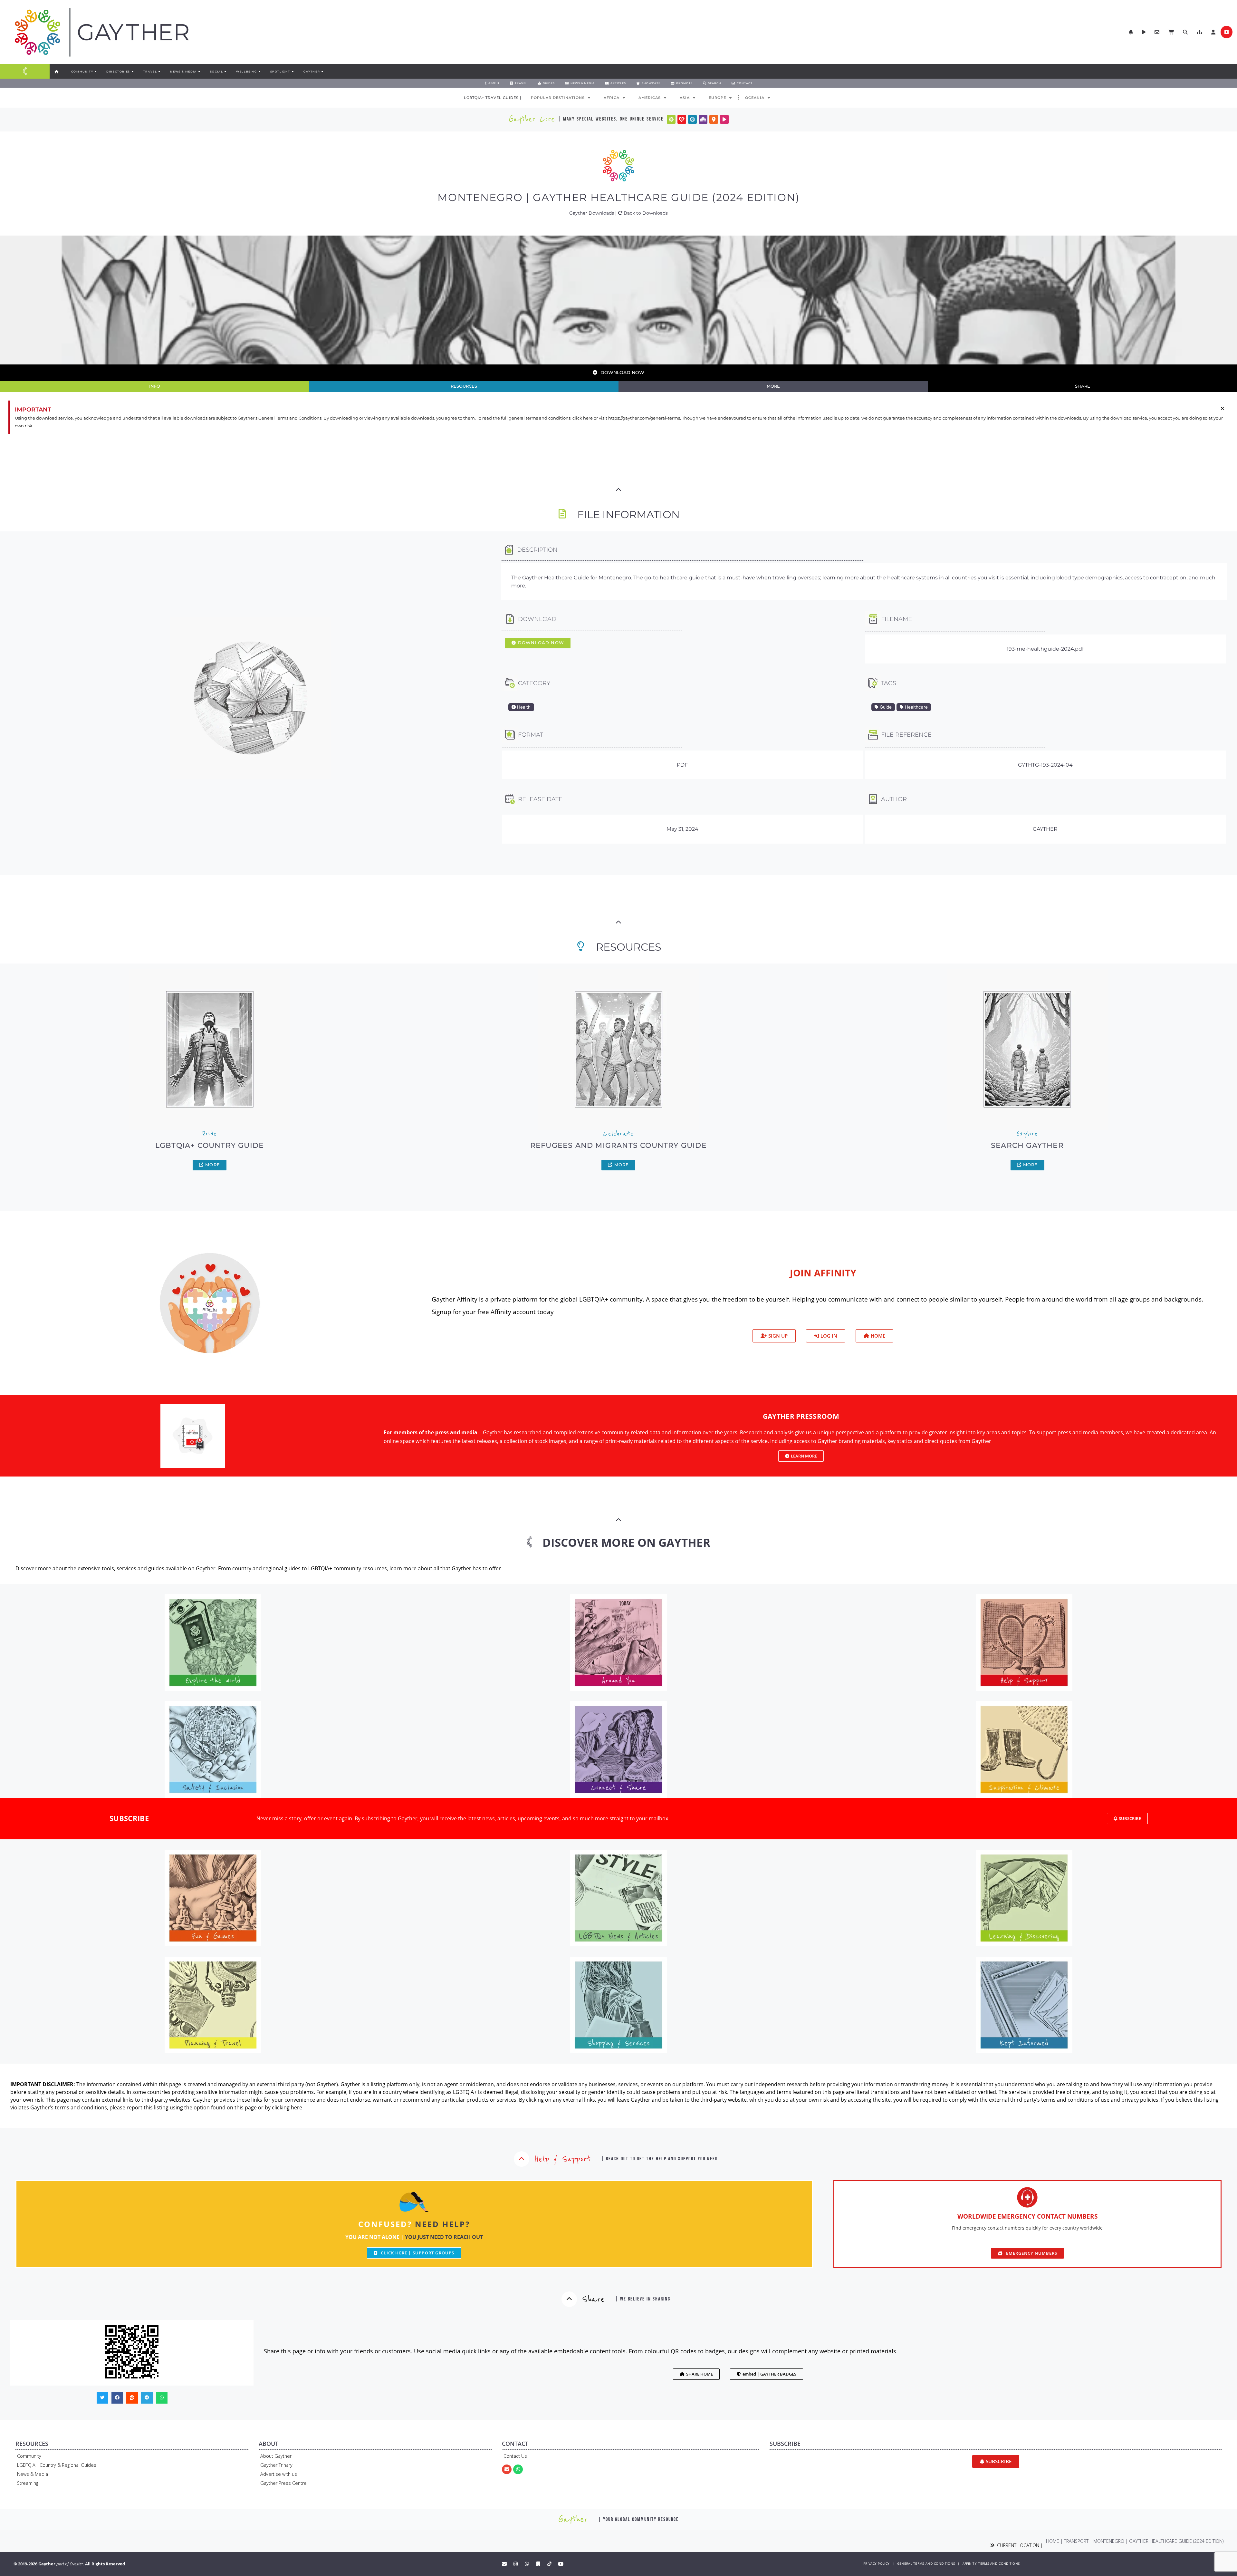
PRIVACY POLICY (876, 2564)
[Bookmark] (538, 2564)
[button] (1199, 32)
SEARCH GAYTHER (1027, 1145)
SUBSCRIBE (129, 1818)
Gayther (1045, 829)
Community (29, 2456)
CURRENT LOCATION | (1019, 2545)
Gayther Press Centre (283, 2483)
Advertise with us (279, 2474)
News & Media (33, 2474)
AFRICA (612, 98)
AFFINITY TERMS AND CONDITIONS (991, 2564)
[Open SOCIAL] (225, 72)
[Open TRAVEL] (159, 72)
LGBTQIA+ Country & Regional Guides (57, 2465)
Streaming (28, 2483)
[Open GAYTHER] (322, 72)
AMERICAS (650, 98)
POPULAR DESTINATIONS (558, 98)
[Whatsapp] (518, 2469)
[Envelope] (507, 2469)
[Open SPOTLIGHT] (292, 72)
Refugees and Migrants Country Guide (618, 1145)
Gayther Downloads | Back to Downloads (618, 213)
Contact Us (515, 2456)
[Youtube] (561, 2564)
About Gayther (276, 2456)
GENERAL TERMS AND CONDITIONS (926, 2564)
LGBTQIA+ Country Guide (210, 1145)
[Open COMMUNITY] (95, 72)
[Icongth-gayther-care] (682, 119)
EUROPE (717, 98)
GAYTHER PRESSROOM (801, 1416)
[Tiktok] (550, 2564)
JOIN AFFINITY (823, 1273)
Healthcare (916, 707)
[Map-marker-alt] (714, 119)
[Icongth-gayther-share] (692, 119)
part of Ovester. (70, 2564)
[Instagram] (516, 2564)
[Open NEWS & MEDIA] (199, 72)
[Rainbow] (703, 119)
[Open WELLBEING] (259, 72)
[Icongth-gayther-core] (671, 119)
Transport (1076, 2541)
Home (1053, 2541)
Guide (885, 707)
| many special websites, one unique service (611, 119)
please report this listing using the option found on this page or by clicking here (206, 2107)
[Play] (724, 119)
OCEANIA (755, 98)
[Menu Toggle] (25, 71)
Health (523, 707)
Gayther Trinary (276, 2465)
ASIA (685, 98)
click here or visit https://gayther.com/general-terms (626, 418)
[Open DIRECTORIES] (132, 72)
